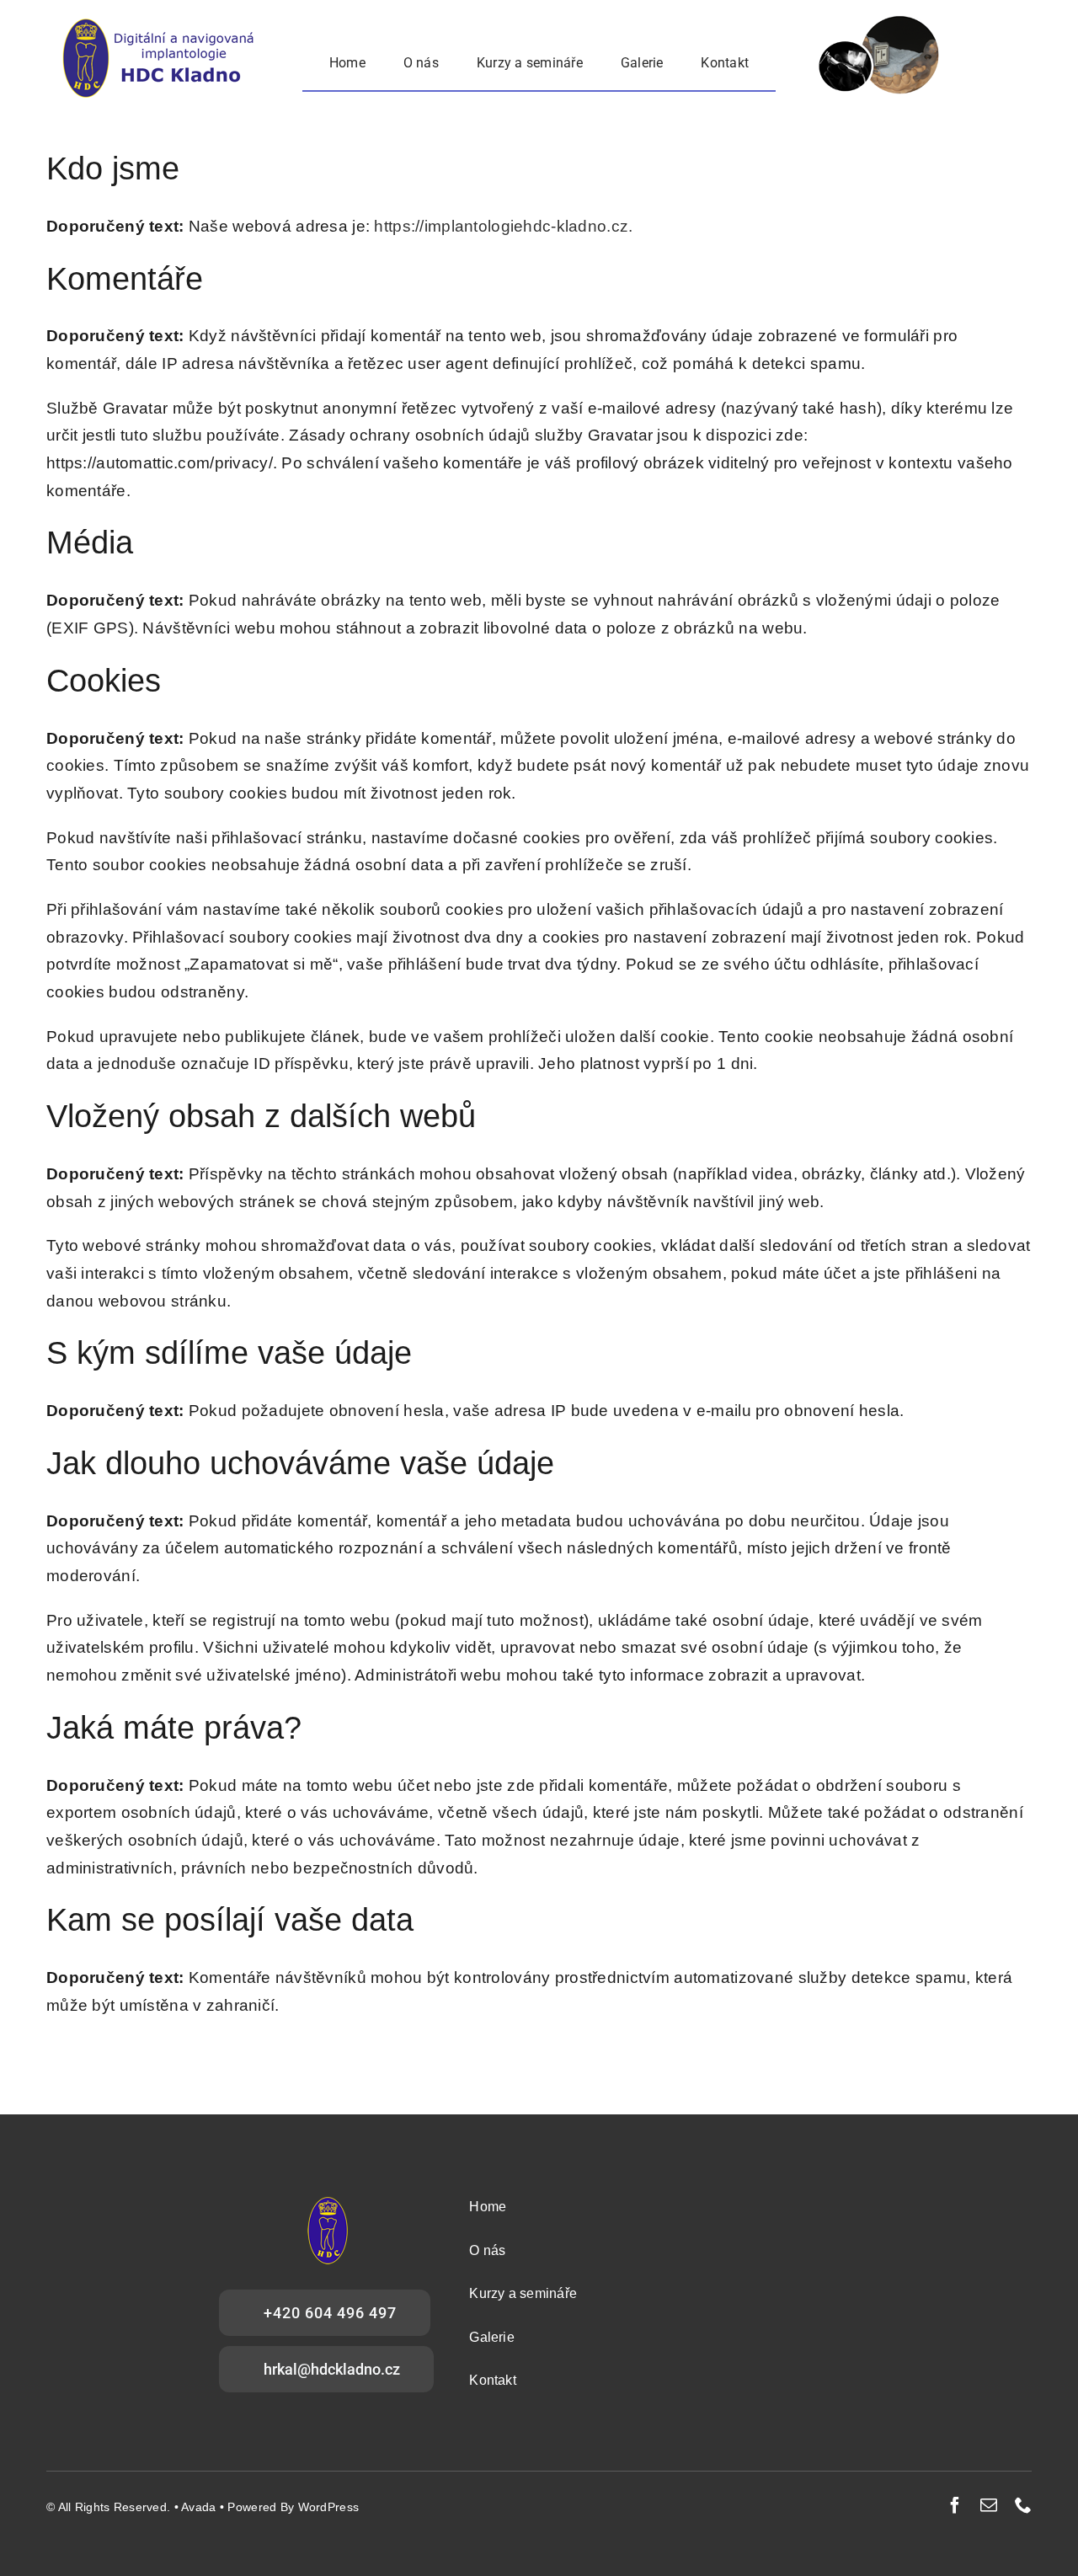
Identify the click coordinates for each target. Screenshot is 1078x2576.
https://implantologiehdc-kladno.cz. (503, 226)
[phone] (1023, 2505)
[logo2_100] (162, 25)
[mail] (989, 2505)
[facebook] (955, 2505)
